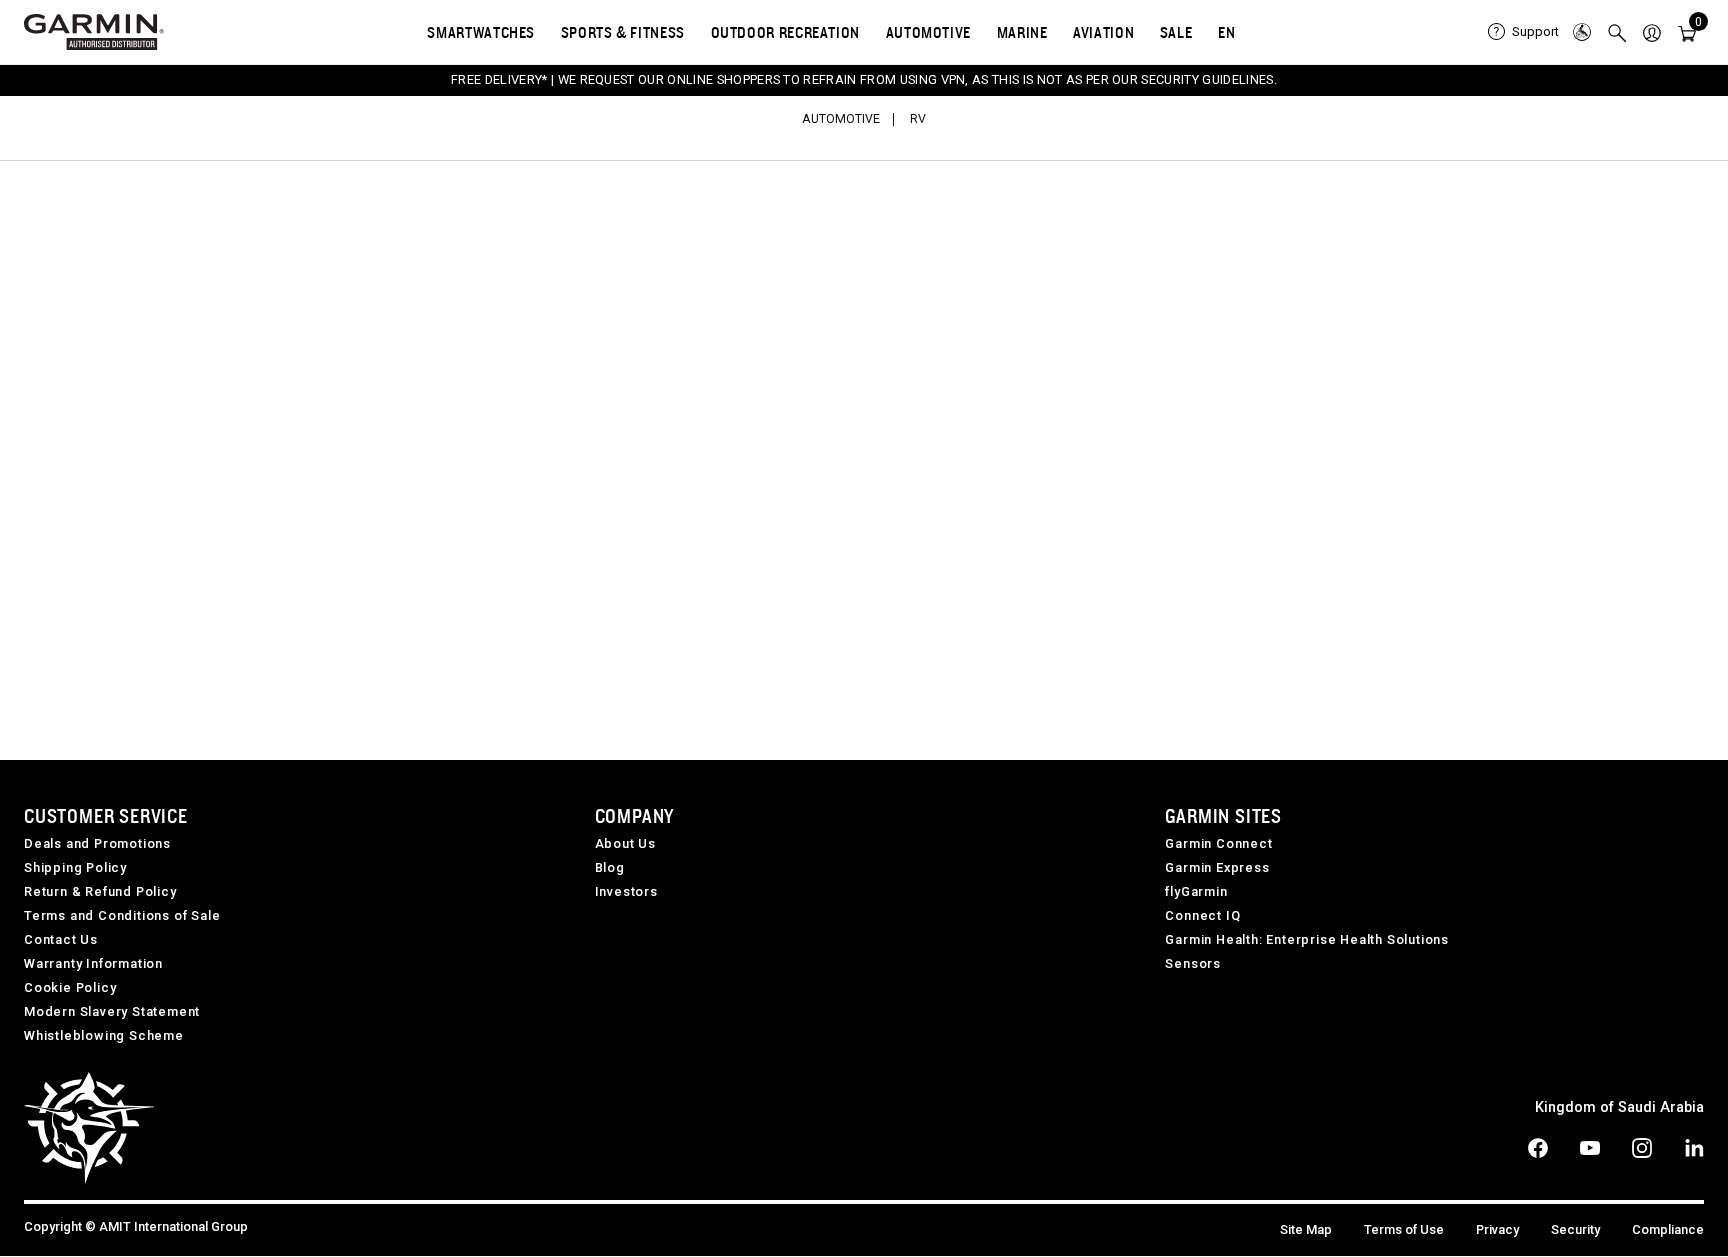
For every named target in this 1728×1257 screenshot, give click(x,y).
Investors (626, 891)
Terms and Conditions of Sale (122, 915)
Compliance (1668, 1229)
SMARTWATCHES (481, 32)
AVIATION (1103, 32)
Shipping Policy (75, 867)
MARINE (1022, 32)
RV (918, 119)
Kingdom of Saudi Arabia (1619, 1107)
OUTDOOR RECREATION (786, 32)
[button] (1652, 32)
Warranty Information (93, 963)
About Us (625, 843)
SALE (1176, 32)
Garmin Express (1217, 867)
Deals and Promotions (97, 843)
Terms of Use (1404, 1229)
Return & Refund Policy (100, 891)
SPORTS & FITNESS (623, 32)
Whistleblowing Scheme (104, 1035)
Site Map (1306, 1229)
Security (1575, 1229)
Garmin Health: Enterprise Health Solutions (1307, 939)
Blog (610, 867)
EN (1226, 32)
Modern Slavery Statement (112, 1011)
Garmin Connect (1218, 843)
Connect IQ (1202, 915)
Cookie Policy (70, 987)
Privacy (1497, 1229)
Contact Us (61, 939)
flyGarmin (1196, 891)
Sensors (1193, 963)
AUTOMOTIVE (928, 32)
